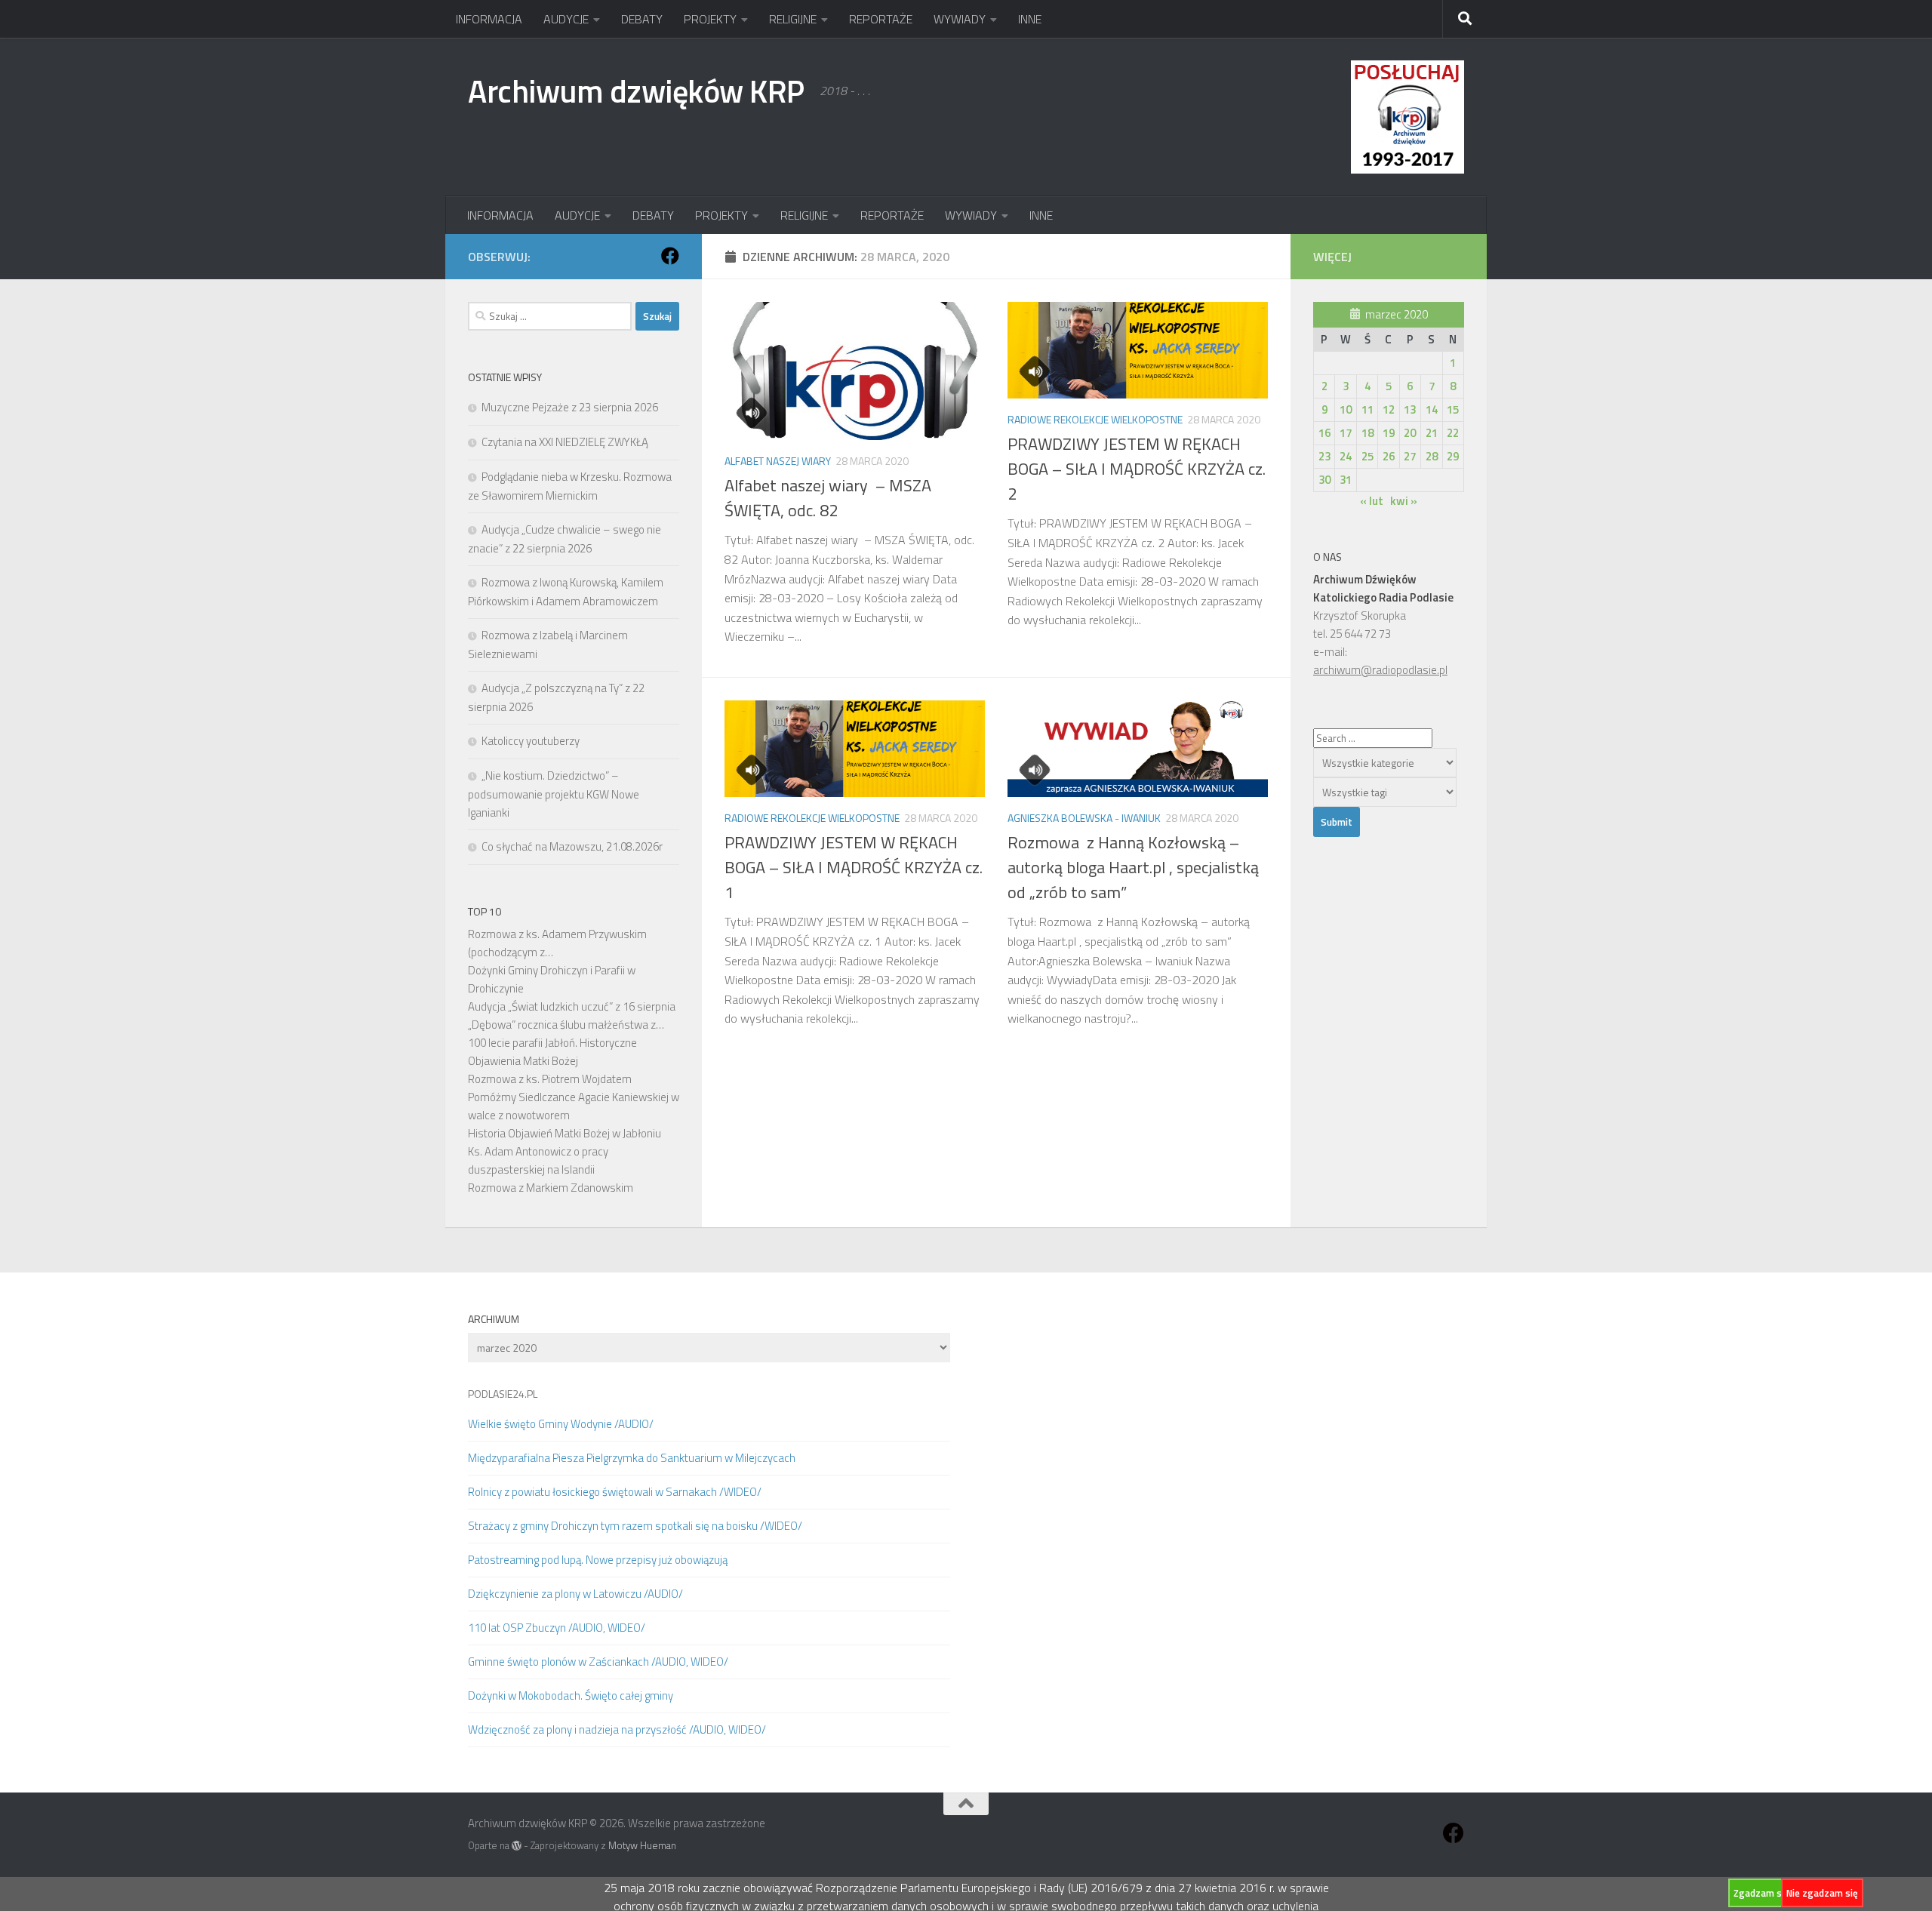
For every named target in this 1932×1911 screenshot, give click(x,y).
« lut (1372, 501)
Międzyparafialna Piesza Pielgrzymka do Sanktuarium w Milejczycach (632, 1458)
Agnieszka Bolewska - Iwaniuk (1084, 818)
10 (1346, 409)
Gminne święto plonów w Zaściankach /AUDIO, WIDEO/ (598, 1662)
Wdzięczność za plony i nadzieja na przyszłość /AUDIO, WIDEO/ (617, 1729)
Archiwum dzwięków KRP (636, 91)
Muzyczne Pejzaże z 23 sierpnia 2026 (570, 407)
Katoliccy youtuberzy (531, 741)
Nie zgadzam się (1822, 1893)
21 (1432, 433)
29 (1453, 456)
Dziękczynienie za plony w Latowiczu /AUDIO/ (575, 1594)
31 (1346, 480)
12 (1389, 409)
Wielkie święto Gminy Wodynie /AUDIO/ (561, 1424)
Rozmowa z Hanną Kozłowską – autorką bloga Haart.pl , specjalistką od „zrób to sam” (1133, 867)
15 (1453, 409)
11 (1367, 409)
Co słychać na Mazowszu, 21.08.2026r (572, 846)
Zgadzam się (1761, 1893)
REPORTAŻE (881, 19)
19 (1389, 433)
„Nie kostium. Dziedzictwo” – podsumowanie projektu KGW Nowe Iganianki (554, 794)
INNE (1030, 19)
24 (1346, 456)
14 (1432, 409)
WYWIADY (960, 19)
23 (1324, 456)
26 (1389, 456)
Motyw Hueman (642, 1845)
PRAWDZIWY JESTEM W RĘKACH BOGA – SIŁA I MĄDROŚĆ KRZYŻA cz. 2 (1137, 469)
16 (1324, 433)
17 (1346, 433)
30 (1324, 480)
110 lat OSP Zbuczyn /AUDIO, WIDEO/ (557, 1628)
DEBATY (642, 19)
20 (1410, 433)
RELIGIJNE (793, 19)
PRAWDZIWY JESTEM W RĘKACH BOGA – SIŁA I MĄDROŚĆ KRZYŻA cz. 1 (854, 867)
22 (1453, 433)
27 (1410, 456)
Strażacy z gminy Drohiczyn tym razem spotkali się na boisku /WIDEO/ (635, 1526)
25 (1367, 456)
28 (1432, 456)
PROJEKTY (710, 19)
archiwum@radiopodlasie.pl (1380, 670)
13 (1410, 409)
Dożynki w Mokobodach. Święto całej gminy (571, 1696)
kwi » (1404, 501)
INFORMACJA (489, 19)
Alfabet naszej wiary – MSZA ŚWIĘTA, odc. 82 (828, 498)
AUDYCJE (566, 19)
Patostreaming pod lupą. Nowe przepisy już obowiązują (598, 1560)
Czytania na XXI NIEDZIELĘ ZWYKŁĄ (565, 442)
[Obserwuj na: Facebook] (670, 256)
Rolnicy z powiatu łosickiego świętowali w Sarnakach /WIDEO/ (615, 1492)
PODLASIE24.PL (503, 1394)
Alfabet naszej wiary (778, 461)
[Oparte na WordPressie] (517, 1846)
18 (1367, 433)
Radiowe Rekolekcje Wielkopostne (1095, 419)
